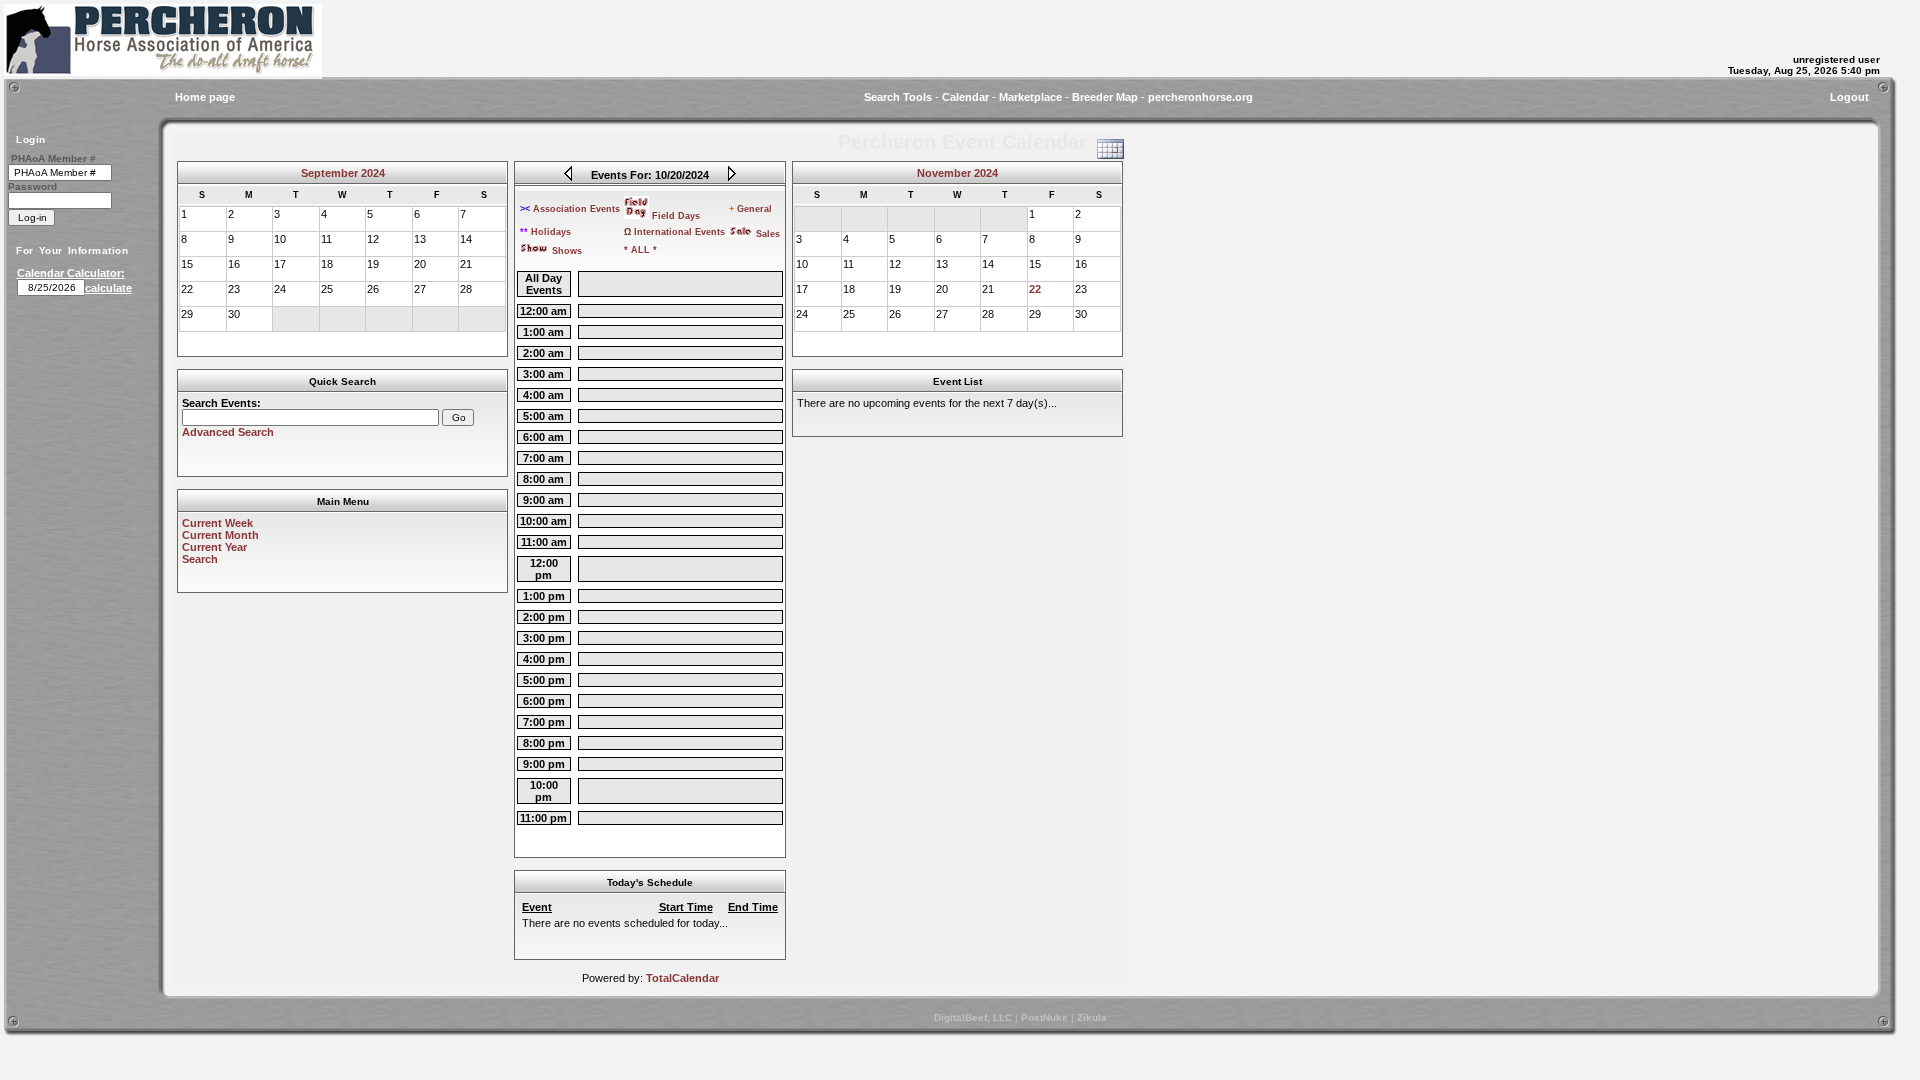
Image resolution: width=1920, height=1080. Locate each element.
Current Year (214, 547)
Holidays (545, 232)
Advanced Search (228, 432)
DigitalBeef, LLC (973, 1017)
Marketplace (1030, 97)
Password (32, 186)
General (750, 209)
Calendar (965, 97)
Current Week (217, 523)
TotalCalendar (682, 978)
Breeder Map (1105, 97)
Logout (1849, 97)
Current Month (220, 535)
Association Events (570, 209)
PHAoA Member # (53, 158)
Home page (205, 97)
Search (200, 559)
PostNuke (1044, 1017)
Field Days (676, 216)
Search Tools (898, 97)
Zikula (1092, 1017)
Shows (567, 251)
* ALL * (640, 250)
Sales (768, 234)
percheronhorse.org (1200, 97)
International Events (674, 232)
